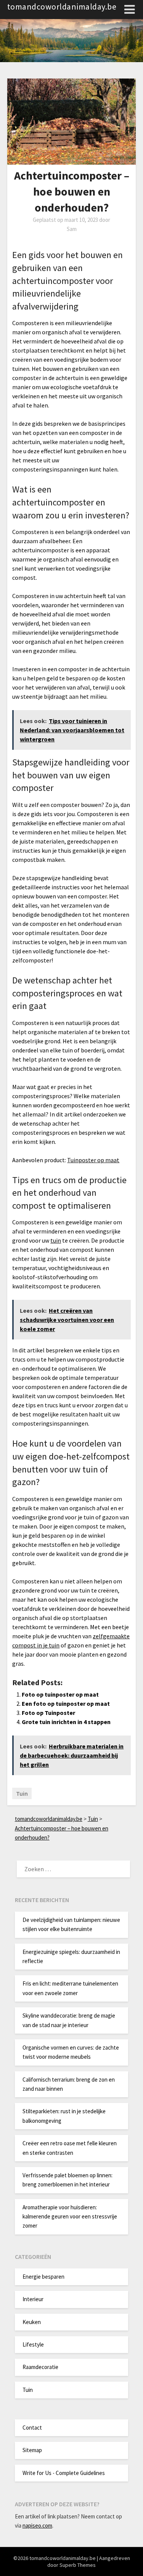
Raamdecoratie (40, 2367)
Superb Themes (78, 2565)
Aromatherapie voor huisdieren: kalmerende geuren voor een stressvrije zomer (70, 2217)
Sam (72, 229)
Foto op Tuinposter (48, 1713)
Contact (32, 2428)
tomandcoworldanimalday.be (62, 6)
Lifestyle (33, 2344)
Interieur (33, 2299)
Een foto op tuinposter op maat (66, 1703)
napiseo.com (37, 2525)
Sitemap (32, 2450)
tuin (56, 1240)
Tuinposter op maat (93, 1160)
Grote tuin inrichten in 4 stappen (66, 1722)
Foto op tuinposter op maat (60, 1694)
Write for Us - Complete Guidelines (64, 2473)
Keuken (32, 2322)
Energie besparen (43, 2277)
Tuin (22, 1793)
